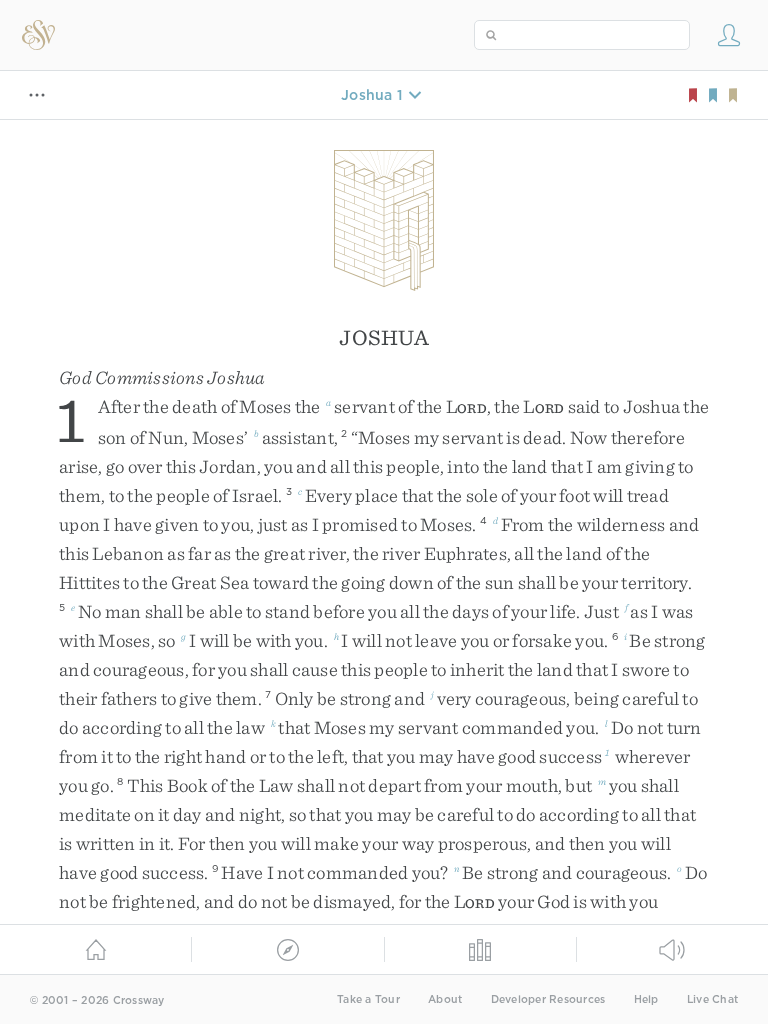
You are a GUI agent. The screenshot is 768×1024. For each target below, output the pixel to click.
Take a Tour (368, 999)
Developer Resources (548, 999)
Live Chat (712, 999)
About (445, 999)
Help (646, 999)
